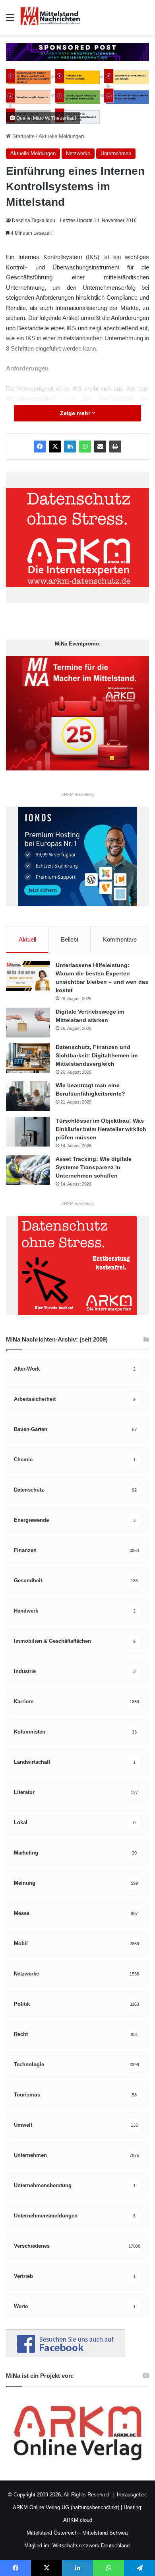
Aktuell (27, 939)
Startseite (23, 136)
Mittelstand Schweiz (106, 2533)
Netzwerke (78, 153)
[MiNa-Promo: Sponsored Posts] (77, 52)
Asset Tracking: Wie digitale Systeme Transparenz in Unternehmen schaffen (94, 1167)
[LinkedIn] (70, 447)
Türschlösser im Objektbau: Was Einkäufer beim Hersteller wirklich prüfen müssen (101, 1129)
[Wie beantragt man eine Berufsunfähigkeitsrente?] (28, 1096)
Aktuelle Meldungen (61, 136)
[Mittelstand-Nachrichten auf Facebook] (66, 2355)
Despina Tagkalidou (34, 220)
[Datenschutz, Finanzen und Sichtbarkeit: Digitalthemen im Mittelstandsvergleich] (28, 1058)
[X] (55, 447)
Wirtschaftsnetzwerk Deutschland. (92, 2546)
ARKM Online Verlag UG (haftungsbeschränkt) (66, 2507)
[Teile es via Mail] (100, 447)
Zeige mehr (76, 413)
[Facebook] (40, 447)
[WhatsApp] (85, 447)
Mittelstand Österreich (52, 2533)
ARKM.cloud (78, 2520)
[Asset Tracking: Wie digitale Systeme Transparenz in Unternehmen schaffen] (28, 1170)
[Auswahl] (10, 20)
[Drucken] (115, 447)
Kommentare (120, 939)
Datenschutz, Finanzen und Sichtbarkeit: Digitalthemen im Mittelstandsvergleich (97, 1055)
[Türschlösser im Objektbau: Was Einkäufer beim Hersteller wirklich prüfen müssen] (28, 1132)
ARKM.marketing (77, 794)
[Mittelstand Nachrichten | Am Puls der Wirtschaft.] (50, 18)
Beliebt (70, 939)
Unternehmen (116, 153)
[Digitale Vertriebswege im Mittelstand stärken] (28, 1023)
